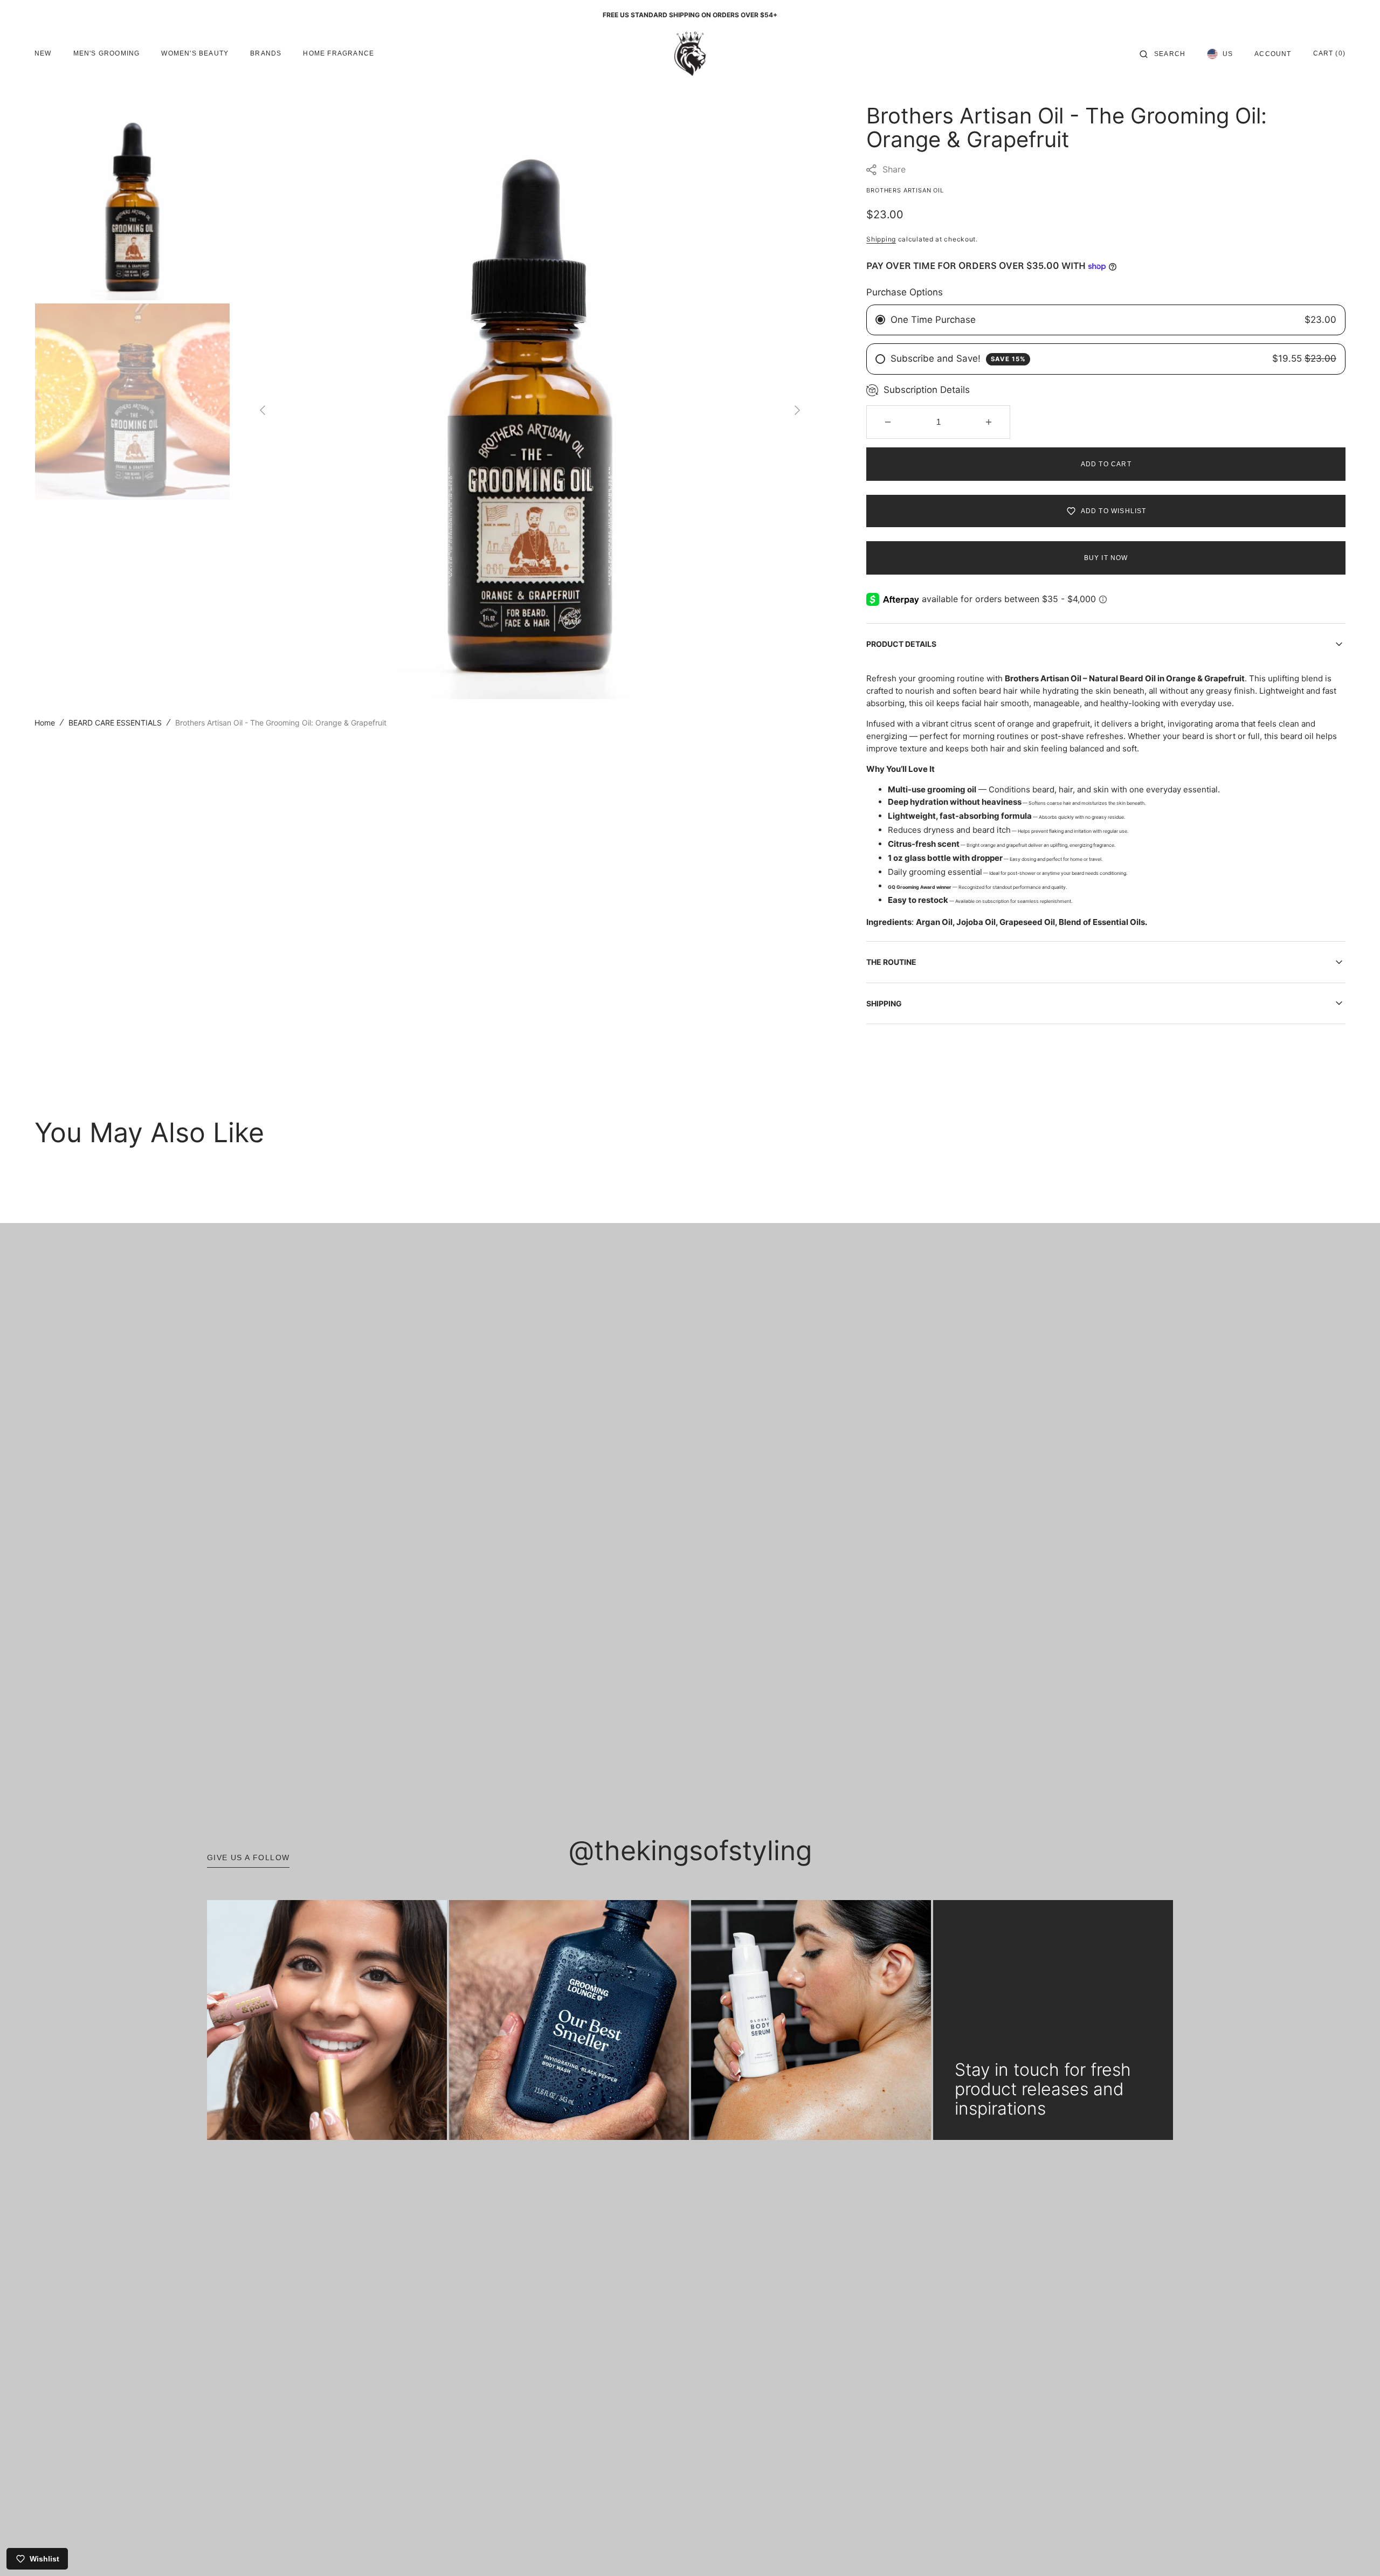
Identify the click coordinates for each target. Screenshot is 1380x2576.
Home (45, 723)
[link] (327, 2020)
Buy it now (1106, 558)
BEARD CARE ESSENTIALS (115, 723)
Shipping (881, 239)
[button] (1162, 54)
